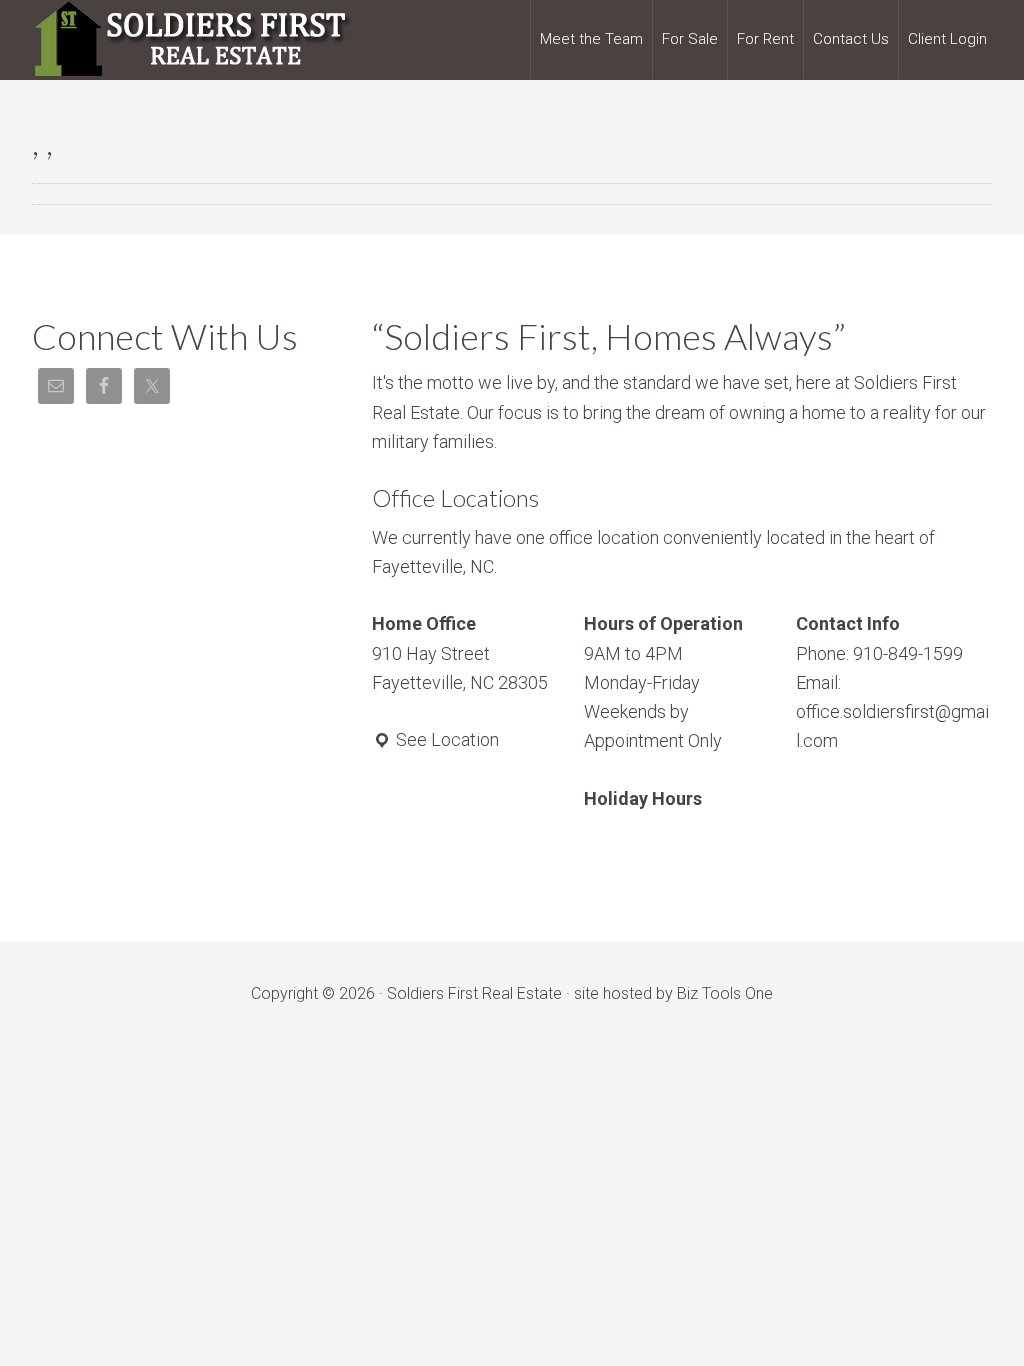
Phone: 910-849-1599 (879, 653)
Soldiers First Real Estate (192, 40)
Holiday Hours (643, 798)
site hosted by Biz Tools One (673, 993)
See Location (445, 739)
